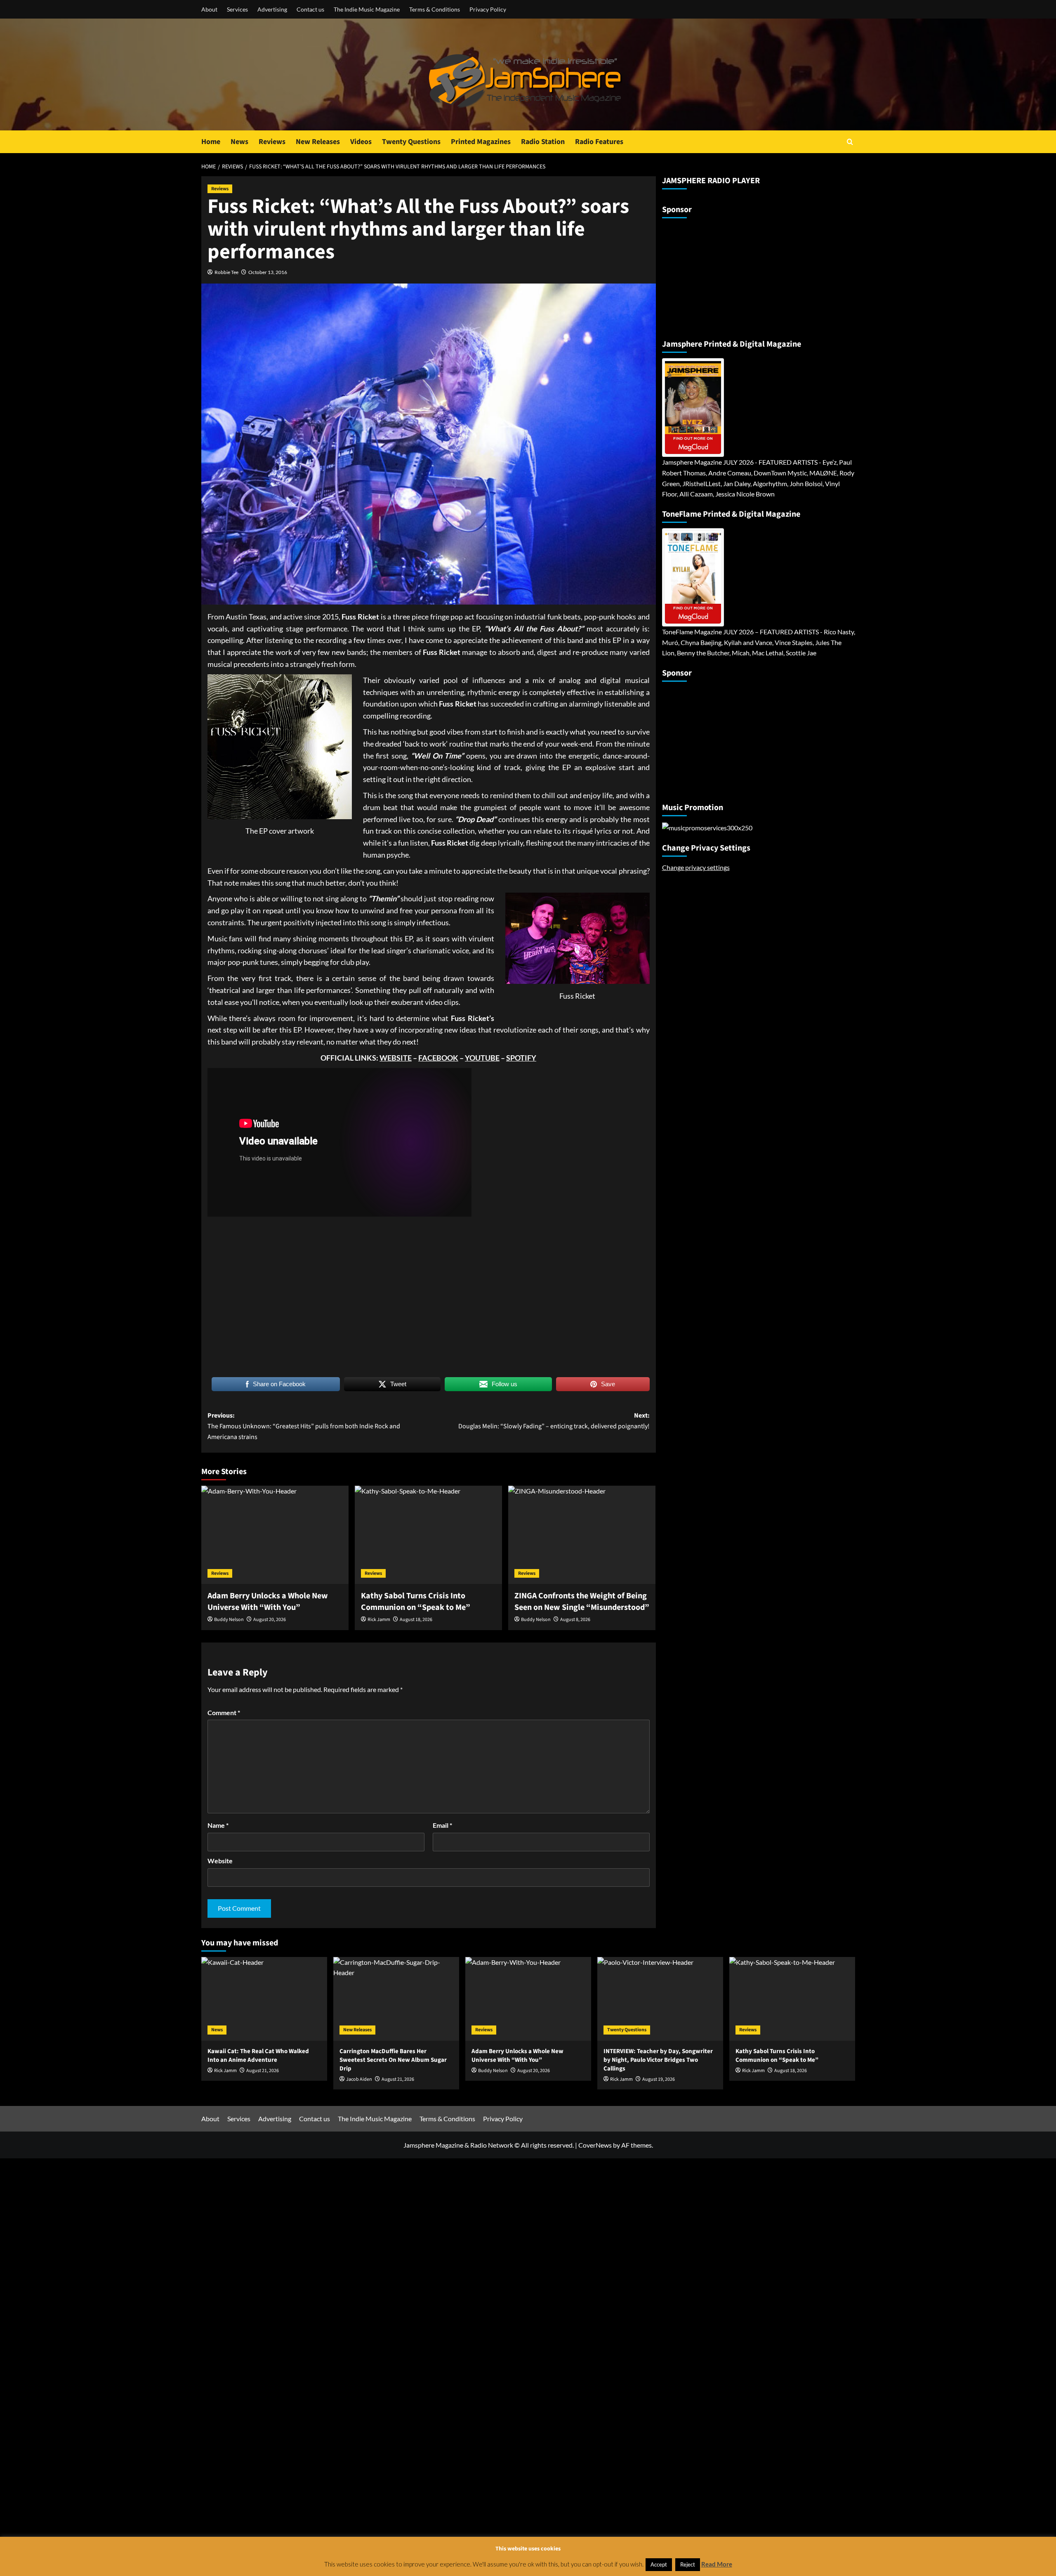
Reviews (272, 142)
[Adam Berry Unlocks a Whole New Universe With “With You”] (275, 1535)
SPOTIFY (521, 1058)
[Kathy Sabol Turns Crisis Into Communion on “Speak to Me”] (428, 1535)
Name (218, 1825)
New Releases (318, 142)
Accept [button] (659, 2564)
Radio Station (543, 142)
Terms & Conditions (435, 9)
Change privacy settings (696, 867)
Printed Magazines (481, 142)
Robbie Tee (226, 272)
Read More (717, 2564)
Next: (554, 1421)
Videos (361, 142)
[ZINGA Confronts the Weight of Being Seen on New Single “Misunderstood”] (582, 1535)
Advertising (272, 9)
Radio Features (599, 142)
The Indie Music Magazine (367, 9)
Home (211, 142)
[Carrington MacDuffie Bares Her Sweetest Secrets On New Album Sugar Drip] (396, 1999)
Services (237, 9)
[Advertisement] (714, 275)
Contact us (310, 9)
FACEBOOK (438, 1058)
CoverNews (595, 2145)
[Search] (850, 142)
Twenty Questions (411, 142)
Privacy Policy (488, 9)
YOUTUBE (482, 1058)
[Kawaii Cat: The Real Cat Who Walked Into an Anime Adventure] (264, 1999)
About (209, 9)
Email (442, 1825)
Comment (224, 1712)
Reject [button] (688, 2564)
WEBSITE (396, 1058)
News (239, 142)
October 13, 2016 (268, 272)
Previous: (304, 1426)
